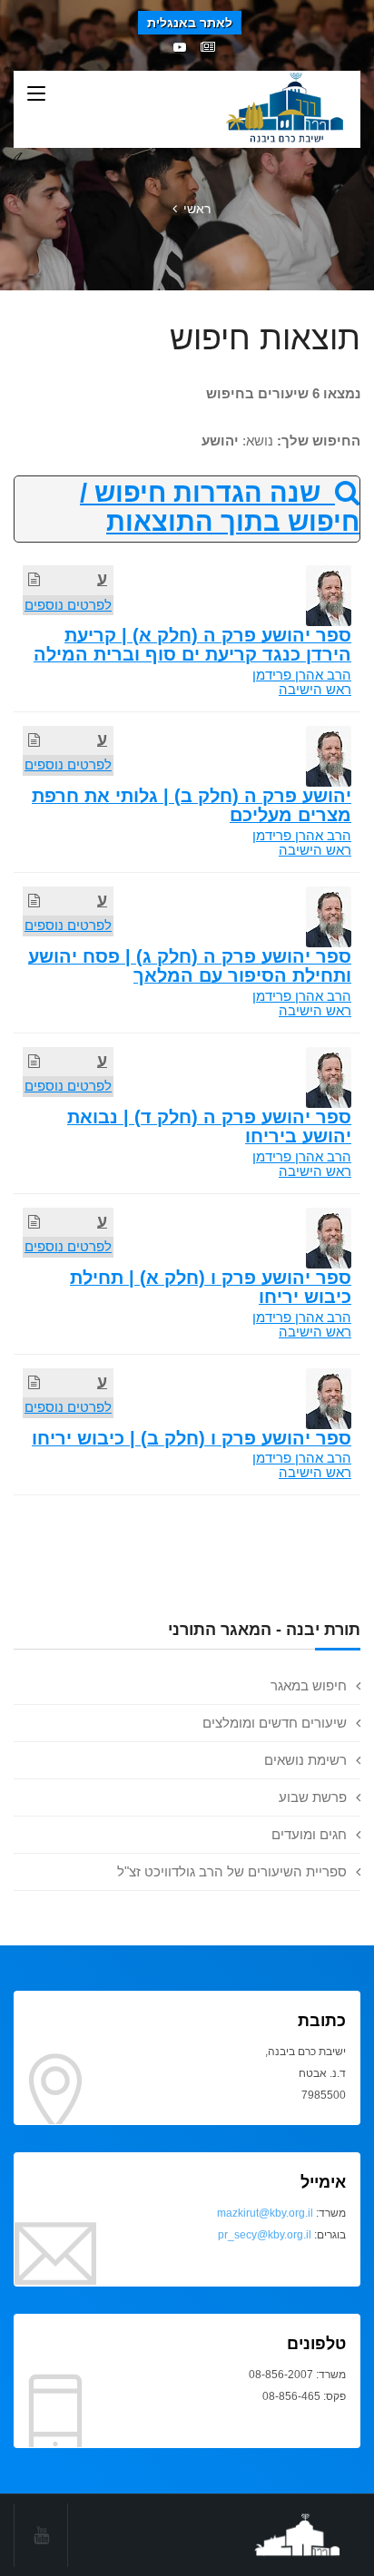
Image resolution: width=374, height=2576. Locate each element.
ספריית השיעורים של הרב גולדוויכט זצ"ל (232, 1871)
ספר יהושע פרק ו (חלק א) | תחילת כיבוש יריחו (211, 1287)
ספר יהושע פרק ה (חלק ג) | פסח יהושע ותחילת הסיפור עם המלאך (190, 966)
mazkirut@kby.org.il (265, 2213)
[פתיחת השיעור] (34, 579)
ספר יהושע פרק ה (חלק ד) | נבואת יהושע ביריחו (209, 1126)
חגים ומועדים (309, 1834)
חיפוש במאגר (309, 1685)
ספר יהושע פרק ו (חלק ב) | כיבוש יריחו (192, 1438)
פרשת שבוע (313, 1797)
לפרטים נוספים (68, 605)
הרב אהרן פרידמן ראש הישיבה (302, 682)
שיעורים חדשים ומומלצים (275, 1723)
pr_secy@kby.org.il (265, 2235)
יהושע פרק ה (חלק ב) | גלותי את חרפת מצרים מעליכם (192, 805)
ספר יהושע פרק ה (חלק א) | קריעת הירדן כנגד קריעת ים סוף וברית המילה (192, 645)
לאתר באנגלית (190, 23)
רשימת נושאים (305, 1760)
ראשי (197, 209)
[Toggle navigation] (36, 94)
